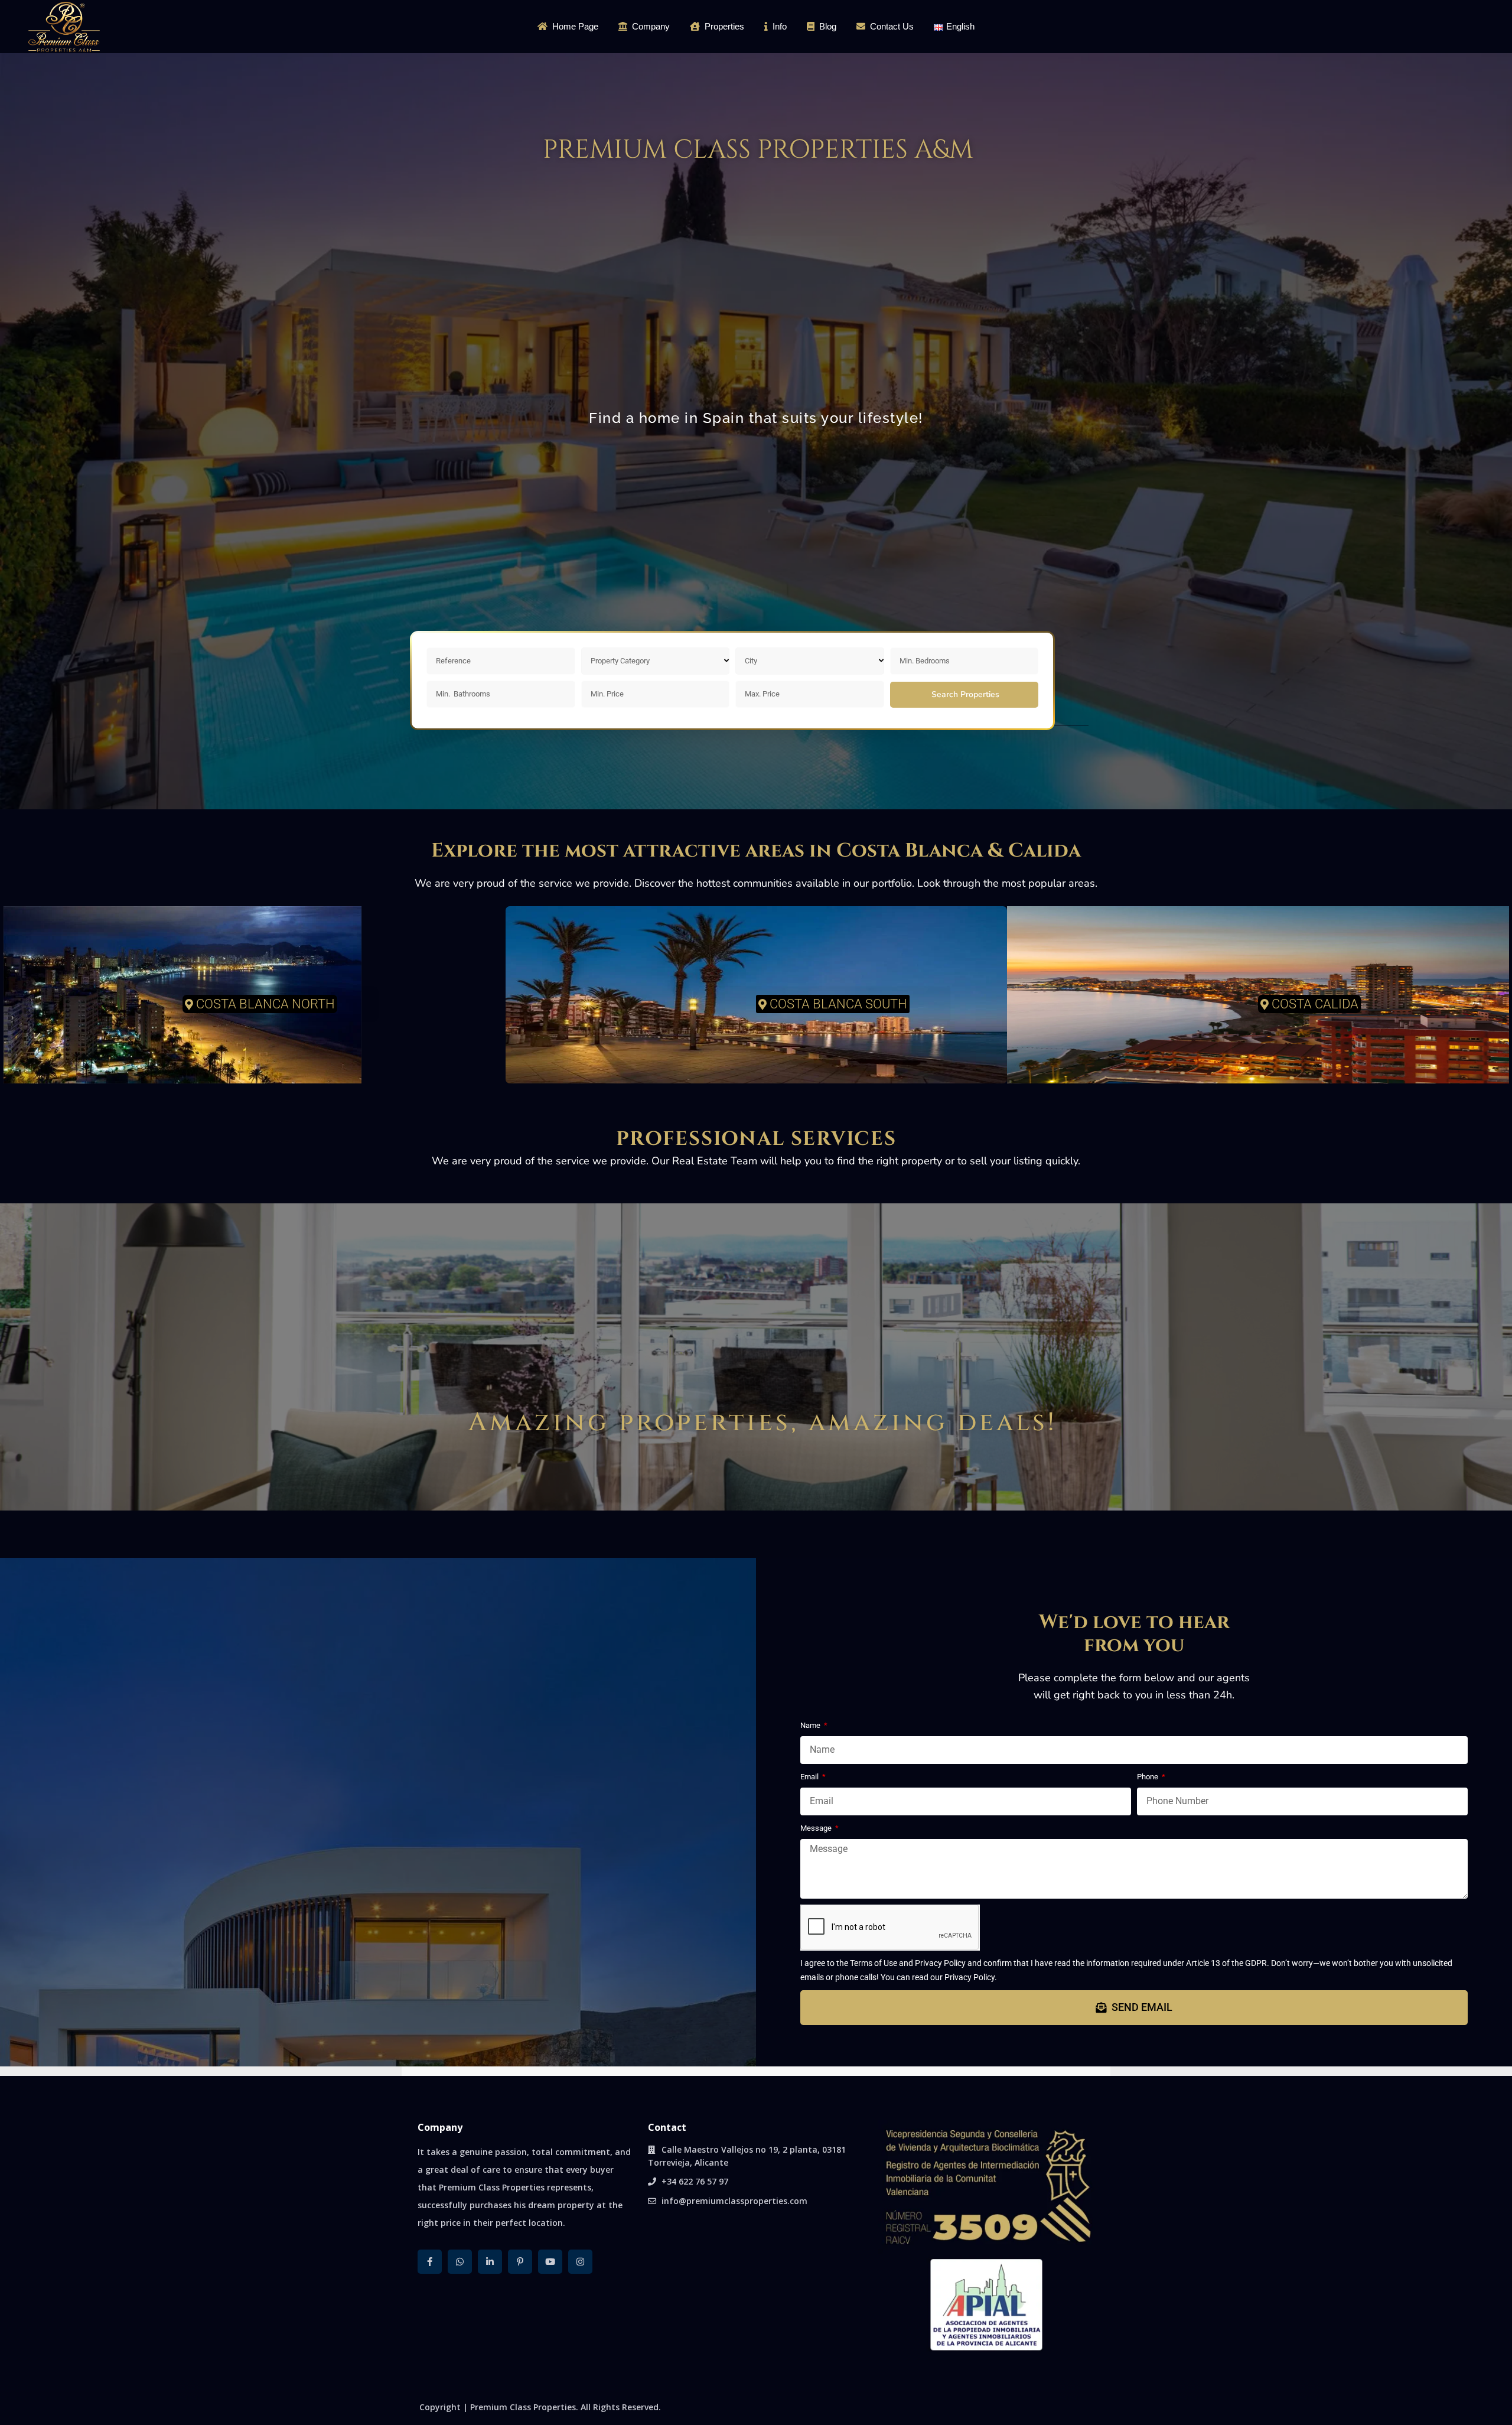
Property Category (620, 661)
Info (780, 26)
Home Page (575, 26)
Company (651, 26)
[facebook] (430, 2262)
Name (811, 1725)
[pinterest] (520, 2262)
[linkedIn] (490, 2262)
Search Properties (965, 694)
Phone (1148, 1777)
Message (817, 1828)
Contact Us (892, 26)
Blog (828, 26)
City (751, 661)
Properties (724, 26)
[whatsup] (460, 2262)
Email (810, 1777)
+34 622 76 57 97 (695, 2181)
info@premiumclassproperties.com (734, 2201)
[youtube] (550, 2262)
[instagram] (580, 2262)
